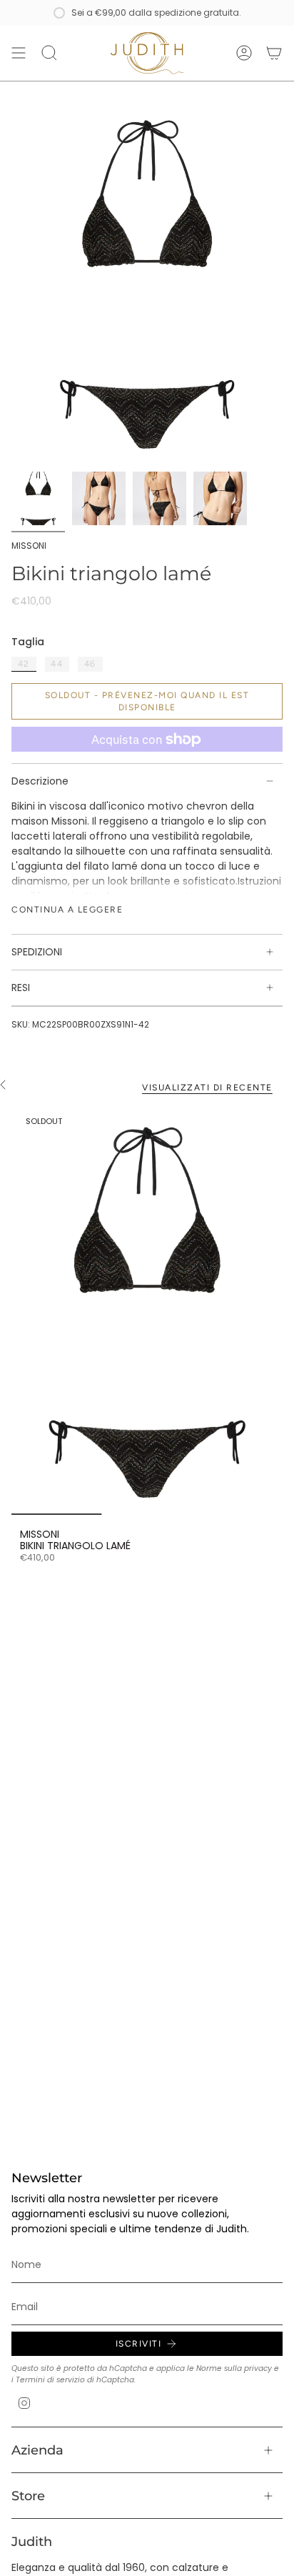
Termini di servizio (50, 2380)
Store (28, 2496)
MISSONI (29, 546)
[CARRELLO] (274, 53)
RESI (21, 988)
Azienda (37, 2450)
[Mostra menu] (19, 53)
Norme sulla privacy (234, 2368)
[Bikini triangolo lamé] (147, 1311)
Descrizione (40, 781)
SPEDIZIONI (37, 952)
